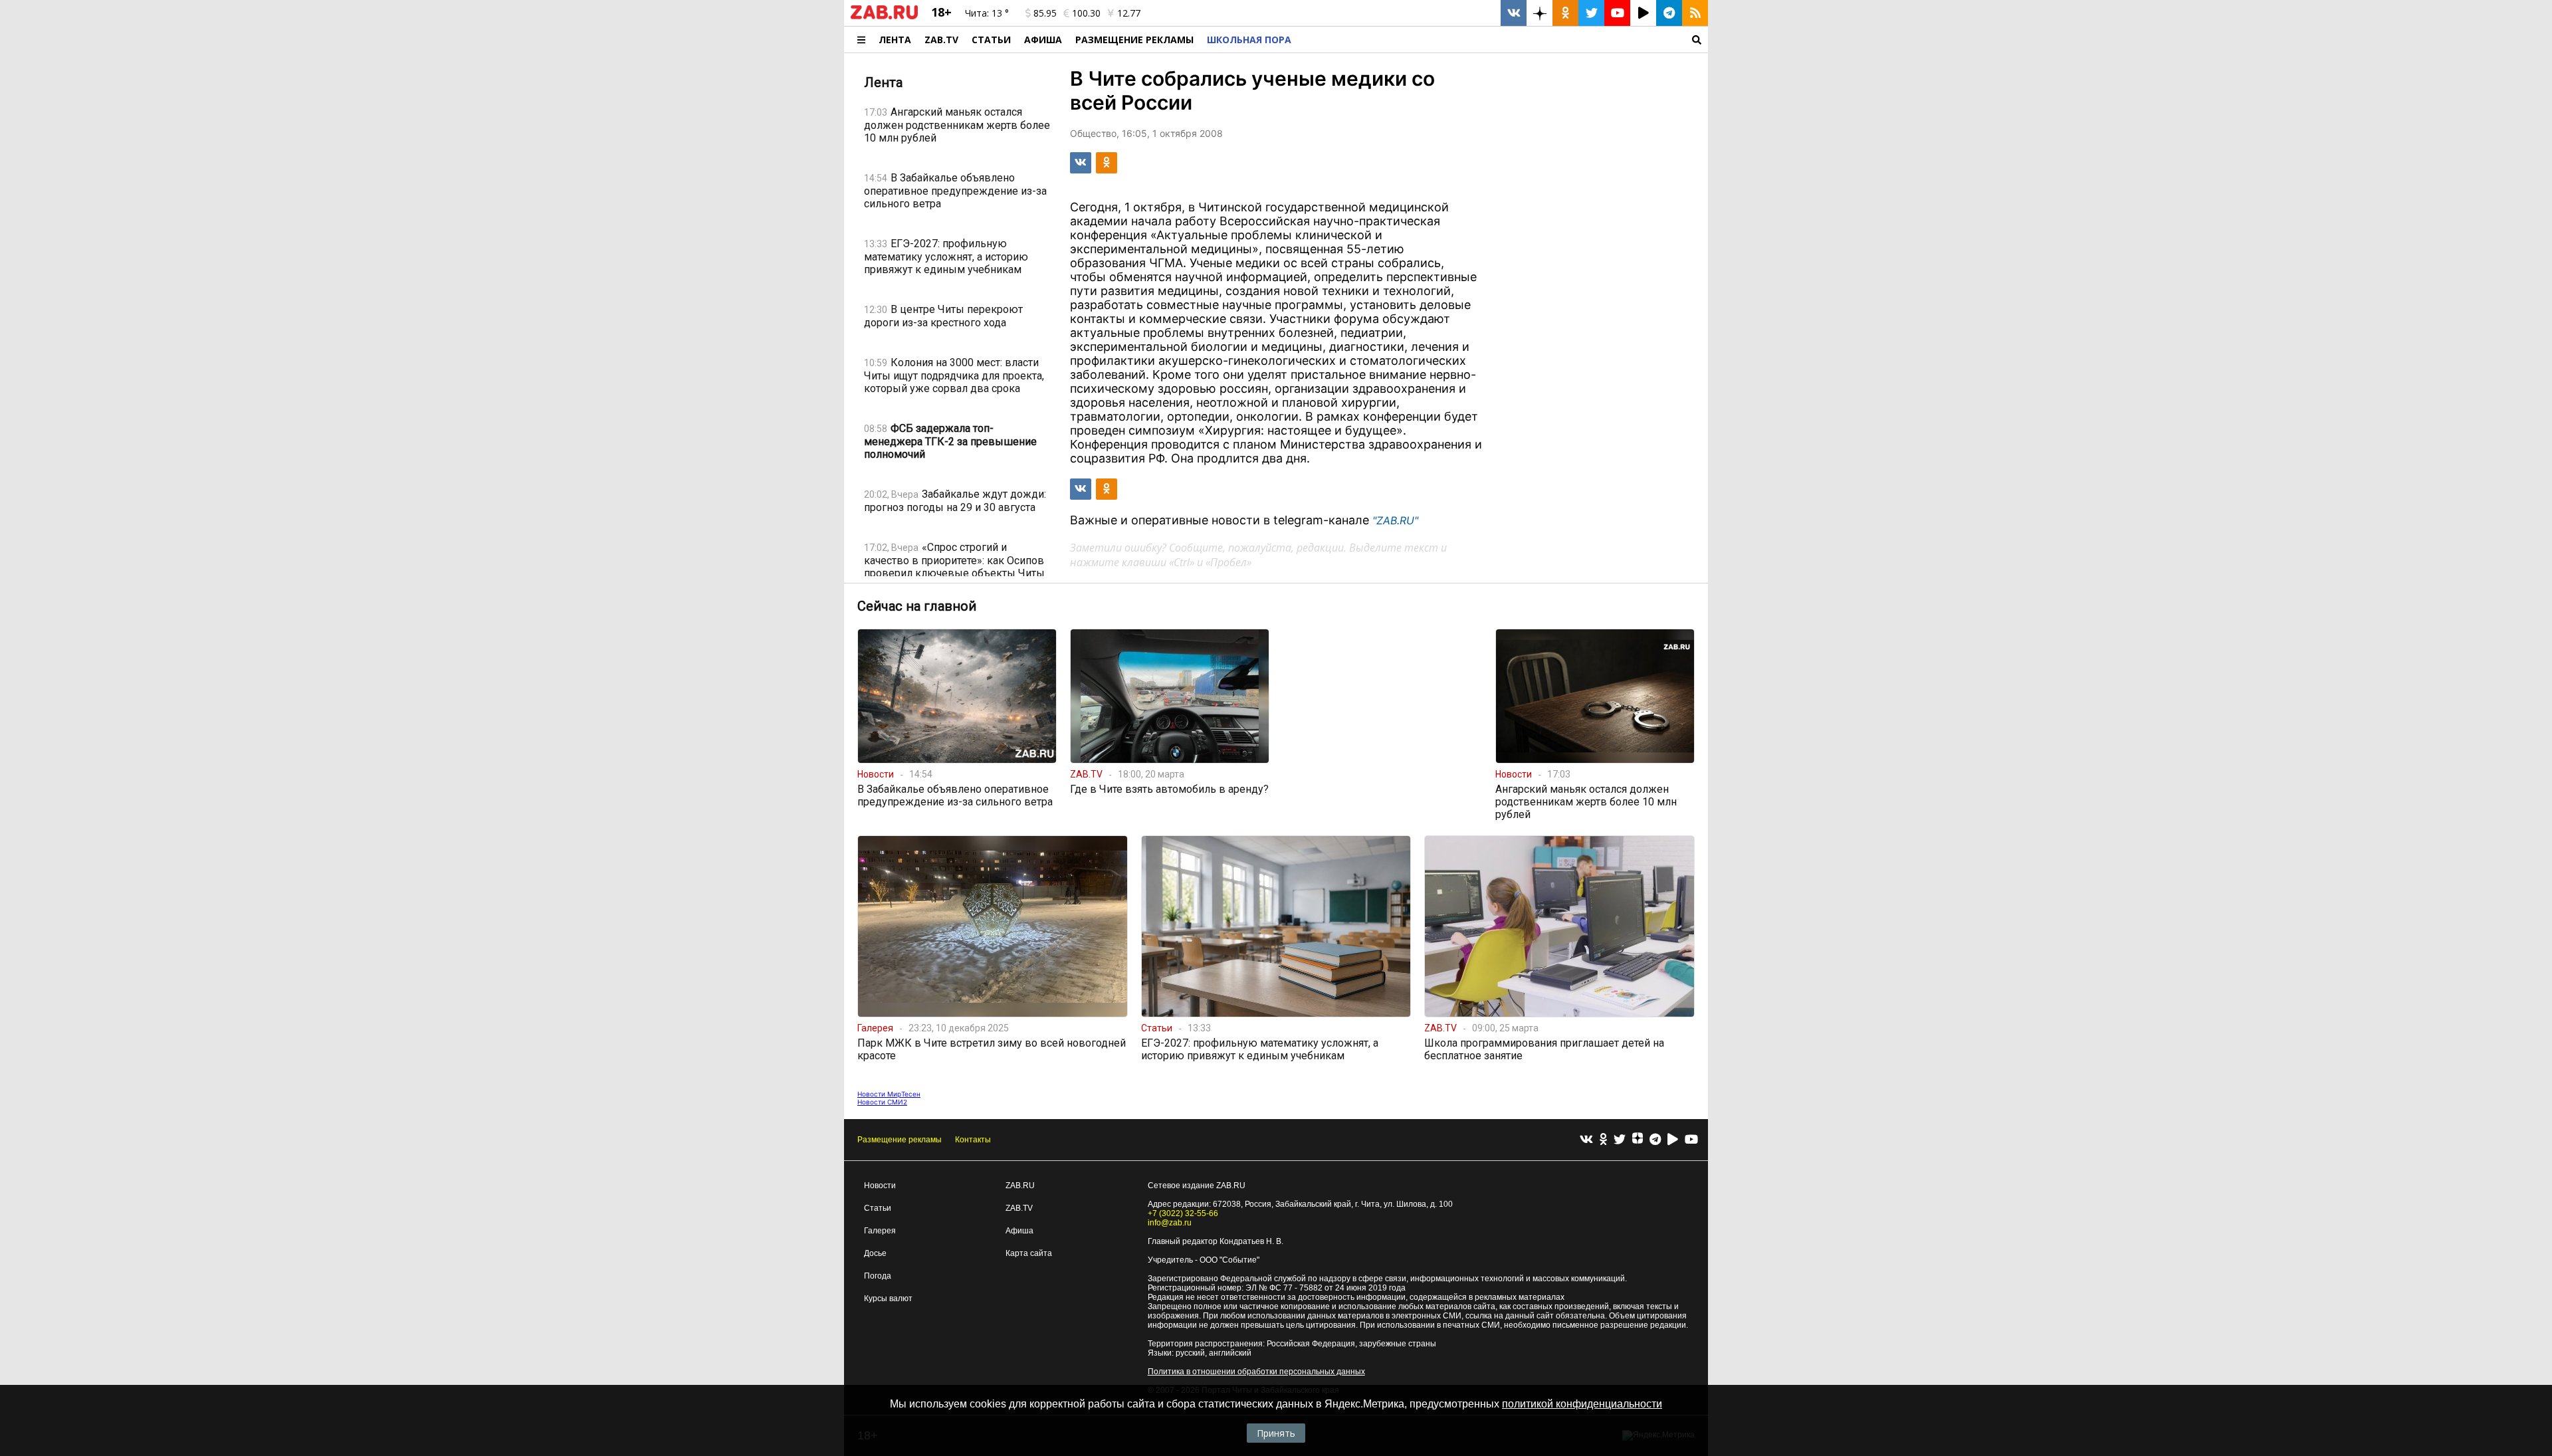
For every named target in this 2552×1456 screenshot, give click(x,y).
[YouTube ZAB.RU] (1617, 13)
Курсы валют (888, 1299)
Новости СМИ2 (882, 1102)
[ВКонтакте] (1586, 1140)
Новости (880, 1186)
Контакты (973, 1140)
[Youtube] (1691, 1140)
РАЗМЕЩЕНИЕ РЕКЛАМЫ (1134, 40)
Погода (878, 1276)
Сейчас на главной (917, 606)
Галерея (880, 1231)
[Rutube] (1673, 1140)
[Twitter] (1620, 1140)
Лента (895, 40)
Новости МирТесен (889, 1094)
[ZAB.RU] (884, 17)
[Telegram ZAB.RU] (1669, 13)
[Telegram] (1655, 1140)
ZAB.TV (941, 40)
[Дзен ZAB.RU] (1540, 13)
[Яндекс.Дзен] (1638, 1140)
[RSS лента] (1695, 13)
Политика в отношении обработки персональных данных (1256, 1372)
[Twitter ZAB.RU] (1591, 13)
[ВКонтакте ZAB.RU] (1514, 13)
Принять (1276, 1433)
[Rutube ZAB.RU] (1643, 13)
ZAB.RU (1020, 1186)
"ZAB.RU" (1395, 520)
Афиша (1043, 40)
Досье (875, 1253)
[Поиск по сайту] (1503, 40)
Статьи (991, 40)
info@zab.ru (1170, 1223)
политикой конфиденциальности (1582, 1404)
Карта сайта (1029, 1253)
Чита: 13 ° (987, 13)
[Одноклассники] (1603, 1140)
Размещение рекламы (900, 1140)
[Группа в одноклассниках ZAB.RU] (1565, 13)
